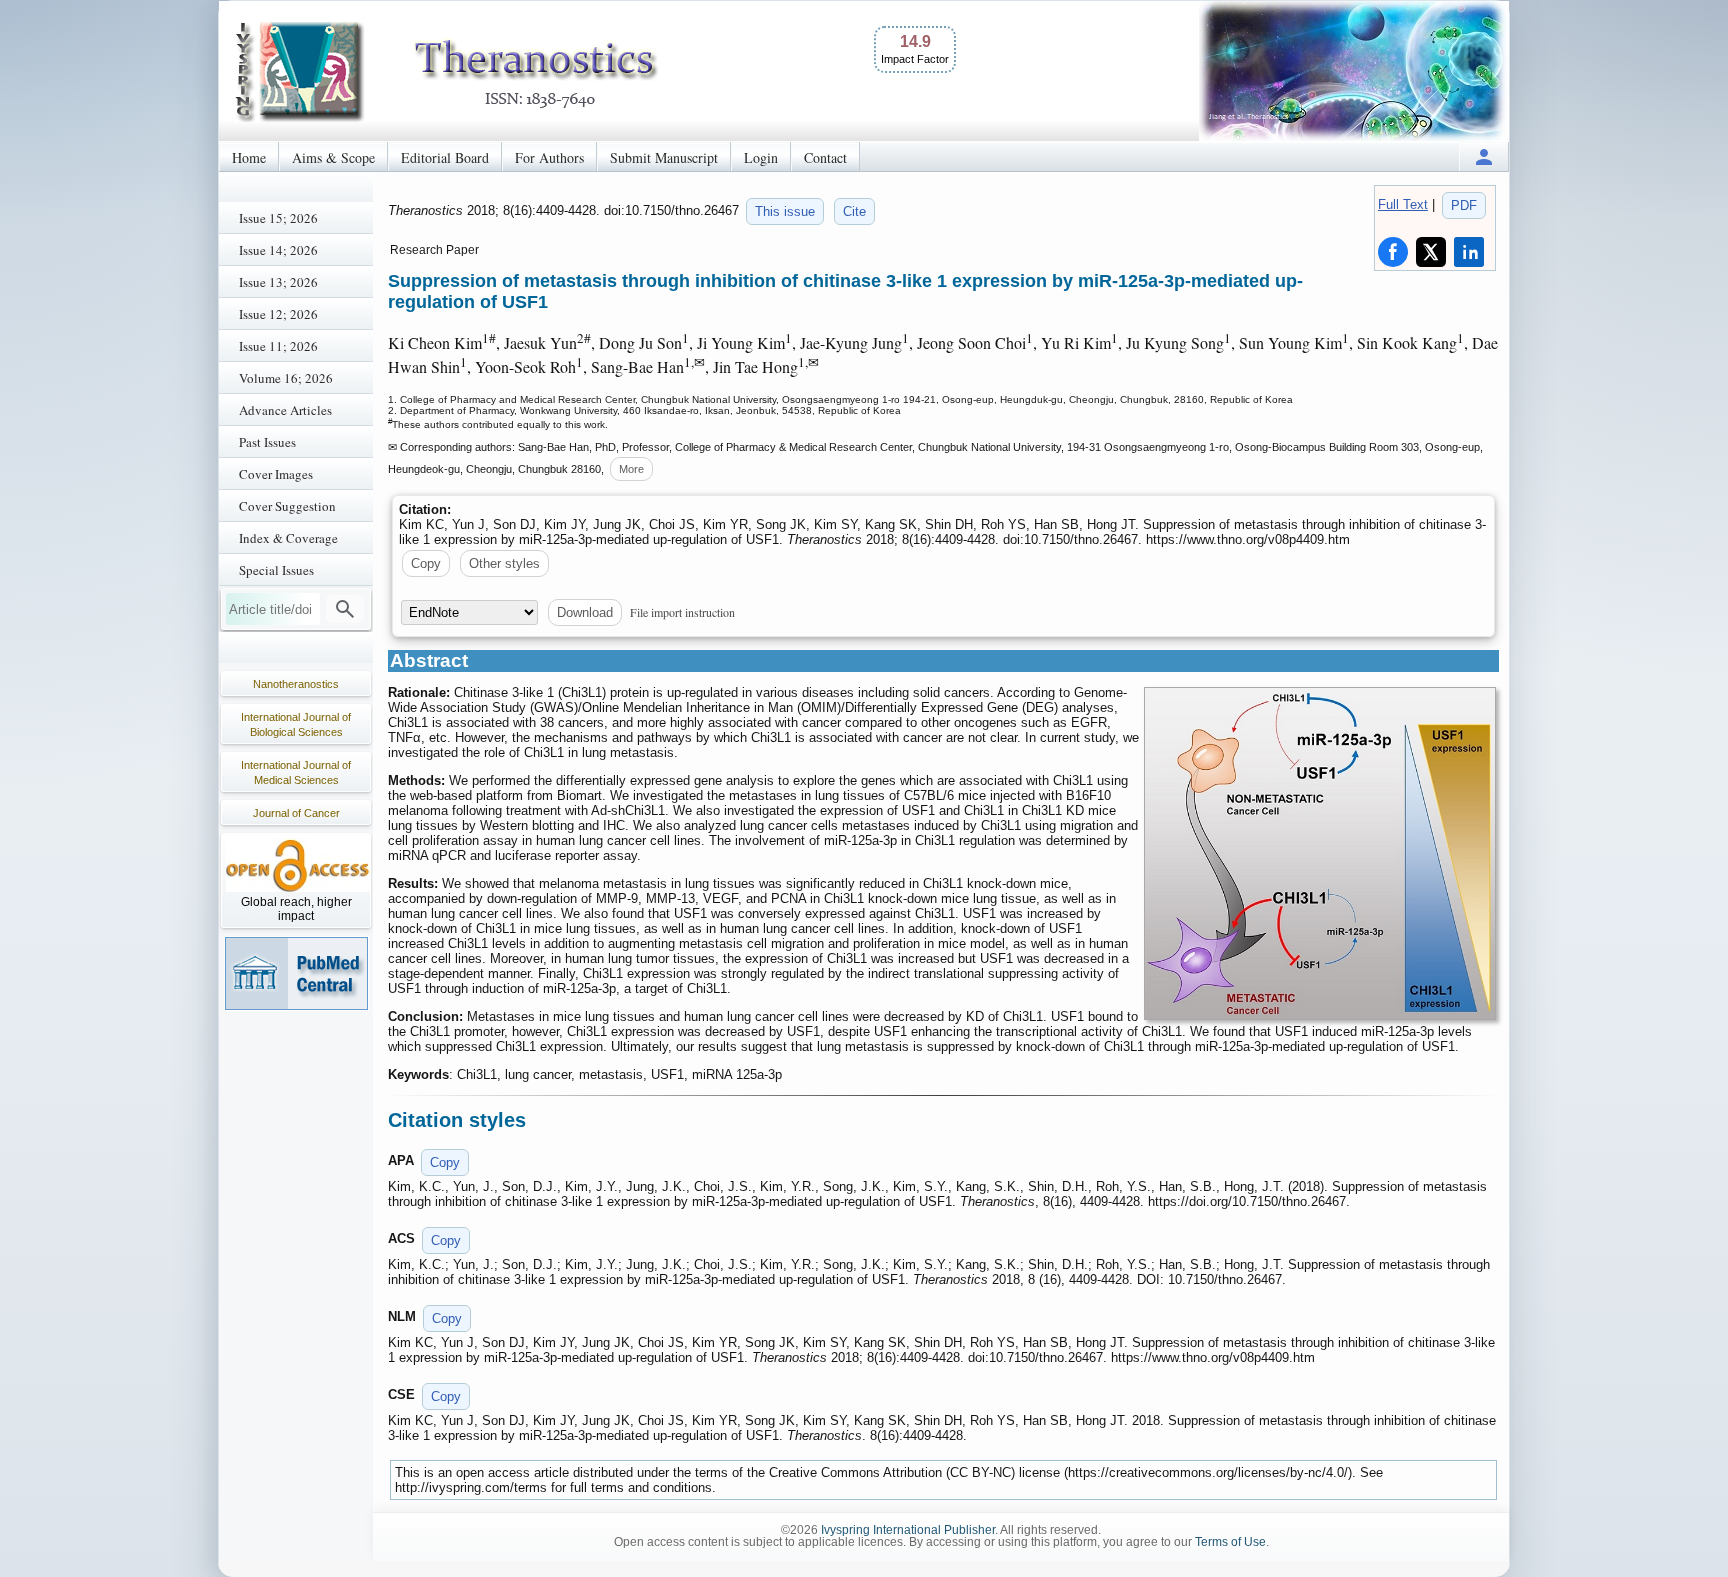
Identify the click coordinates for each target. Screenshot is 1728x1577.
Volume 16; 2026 (286, 378)
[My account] (1484, 156)
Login (761, 157)
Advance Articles (285, 410)
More (631, 469)
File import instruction (682, 612)
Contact (825, 157)
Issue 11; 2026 (278, 346)
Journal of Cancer (296, 813)
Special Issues (276, 570)
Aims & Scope (333, 157)
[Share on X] (1431, 252)
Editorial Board (445, 157)
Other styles (504, 563)
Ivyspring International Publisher (908, 1530)
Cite (854, 211)
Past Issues (267, 442)
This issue (785, 211)
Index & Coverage (288, 538)
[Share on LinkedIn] (1469, 252)
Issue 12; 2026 (278, 314)
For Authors (549, 157)
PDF (1464, 205)
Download (585, 612)
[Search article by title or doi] (345, 609)
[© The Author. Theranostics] (1320, 853)
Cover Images (276, 474)
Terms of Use (1230, 1542)
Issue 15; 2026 (278, 218)
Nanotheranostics (296, 684)
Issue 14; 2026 (278, 250)
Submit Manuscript (664, 157)
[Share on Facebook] (1393, 252)
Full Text (1403, 204)
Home (249, 157)
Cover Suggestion (287, 506)
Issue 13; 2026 (278, 282)
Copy (426, 563)
